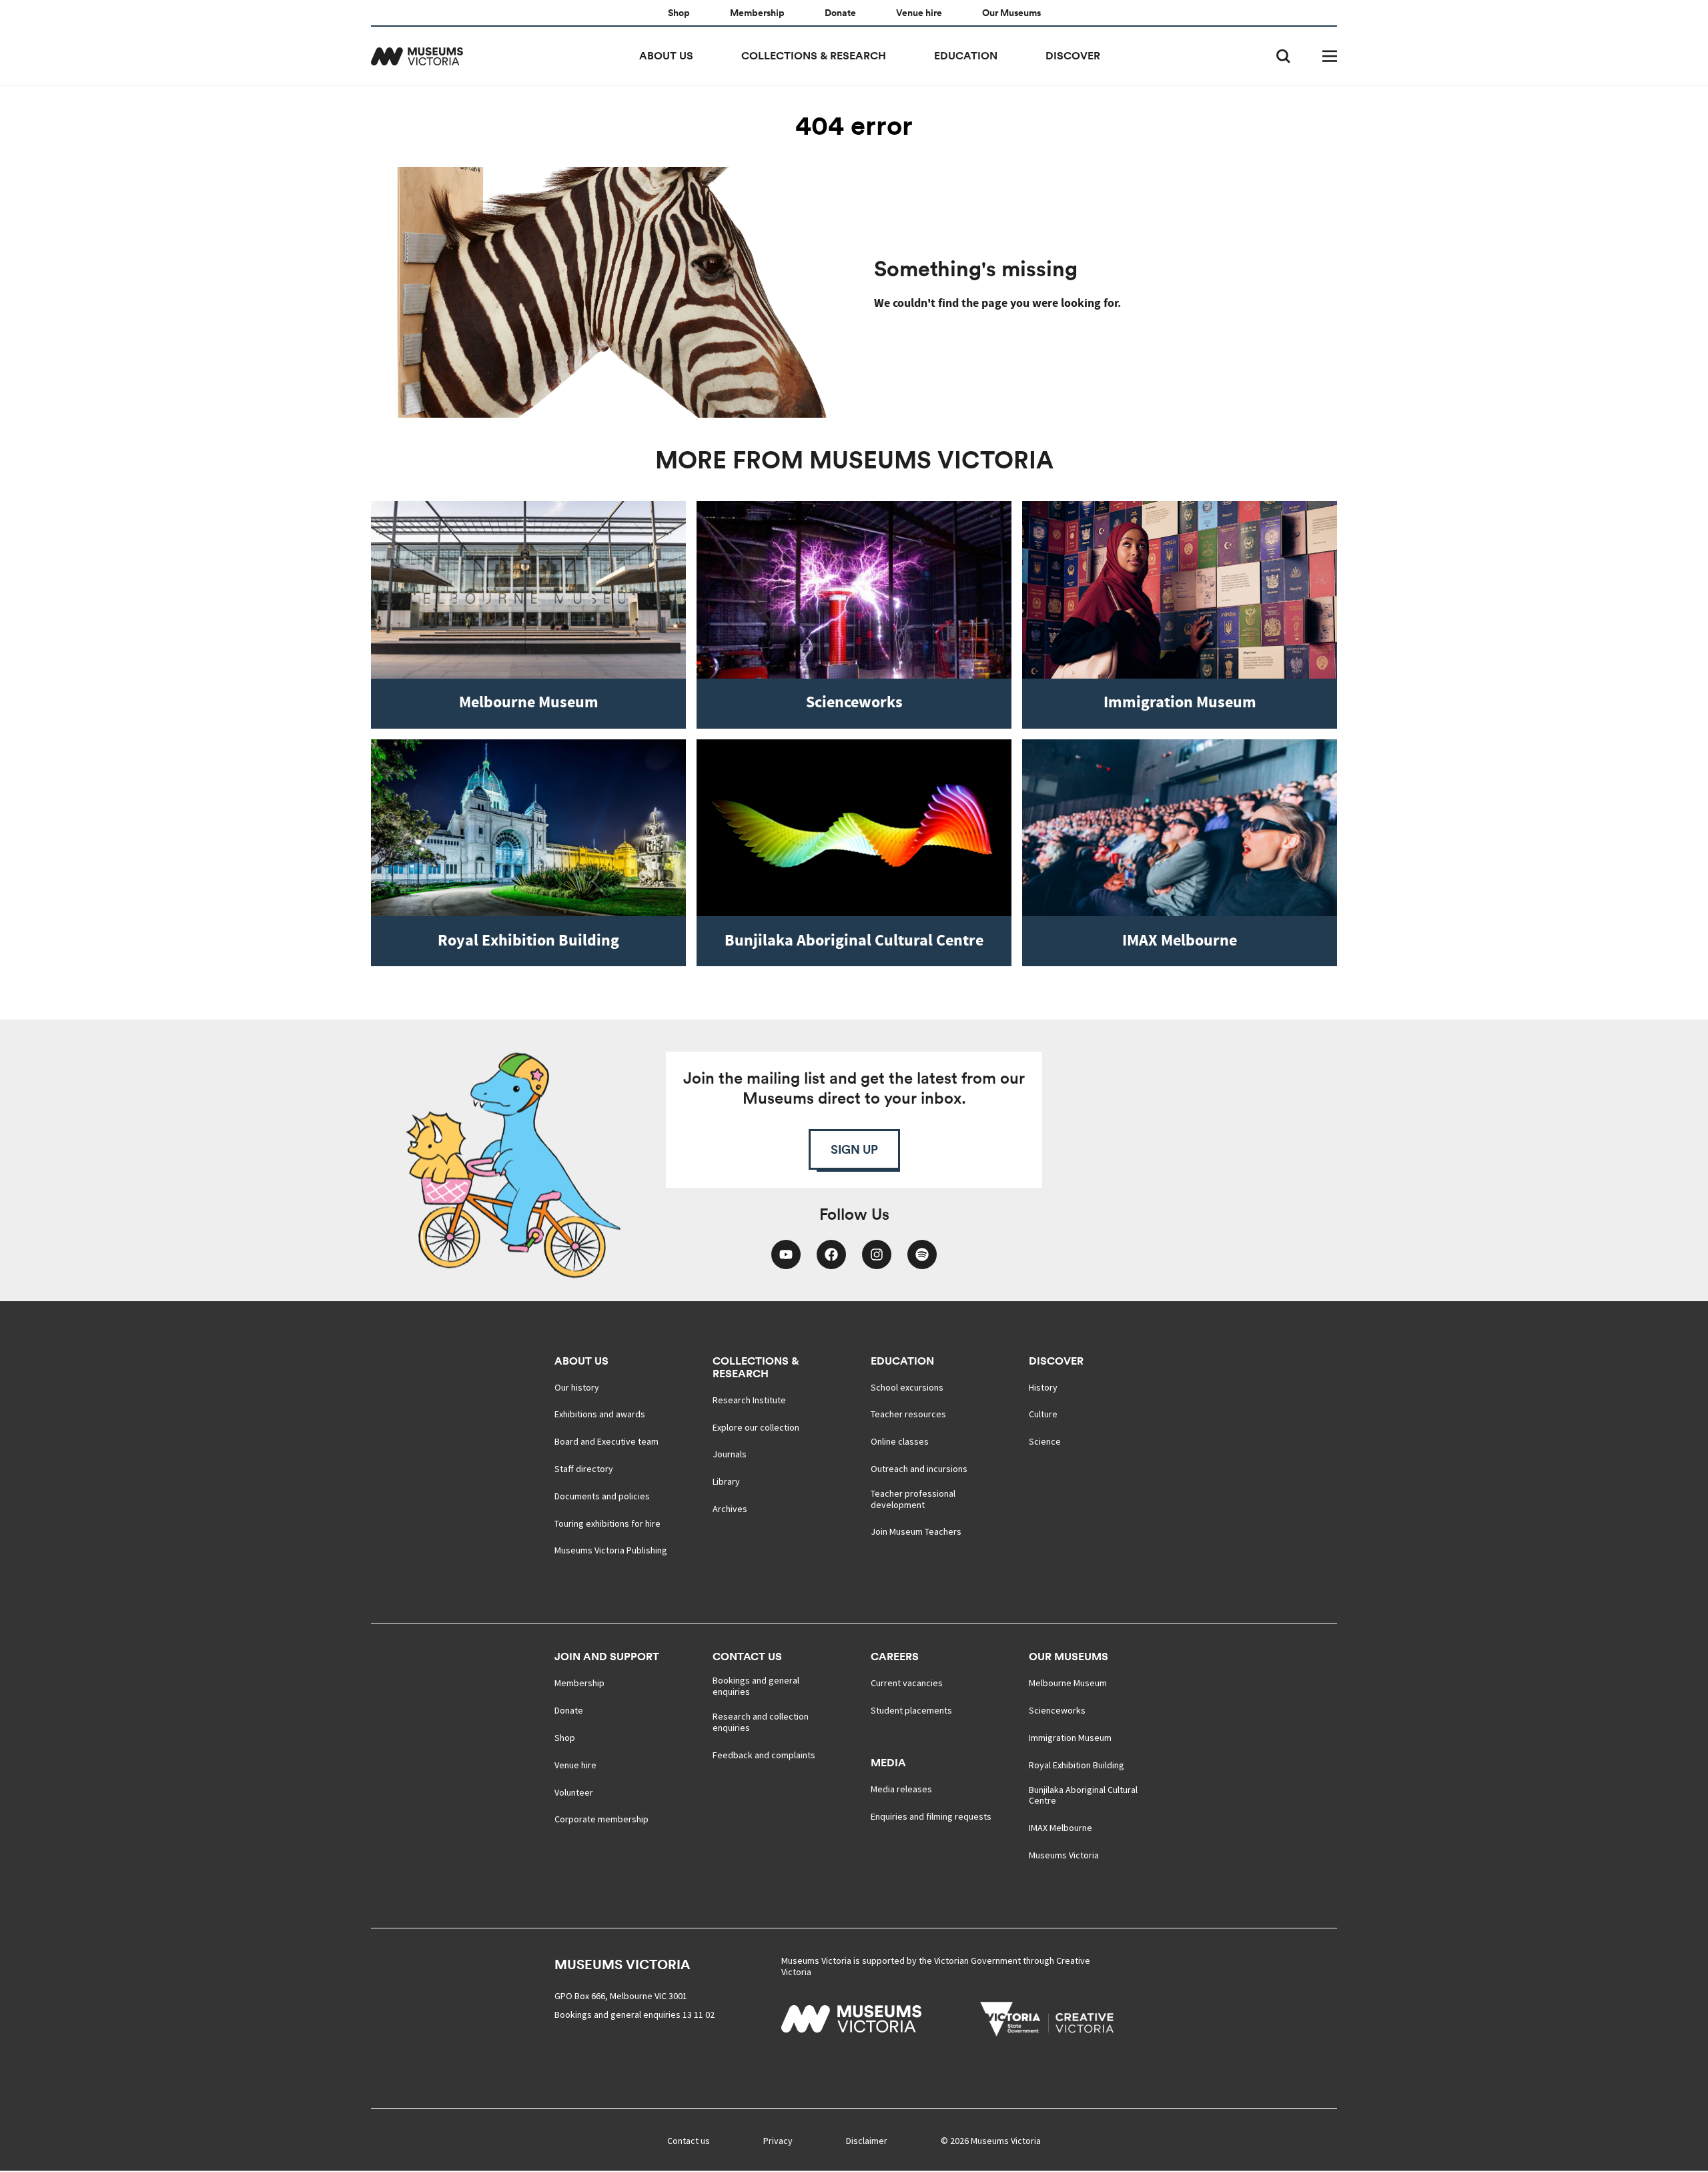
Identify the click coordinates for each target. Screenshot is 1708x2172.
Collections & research (814, 56)
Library (726, 1482)
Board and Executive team (606, 1442)
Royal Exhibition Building (1077, 1765)
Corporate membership (601, 1819)
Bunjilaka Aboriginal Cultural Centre (1083, 1796)
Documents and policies (602, 1496)
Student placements (911, 1711)
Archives (730, 1509)
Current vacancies (907, 1683)
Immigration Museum (1070, 1738)
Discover (1073, 56)
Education (966, 56)
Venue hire (919, 13)
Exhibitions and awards (600, 1414)
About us (666, 56)
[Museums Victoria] (417, 56)
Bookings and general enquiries (756, 1686)
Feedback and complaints (764, 1755)
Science (1045, 1442)
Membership (757, 13)
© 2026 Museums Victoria (991, 2141)
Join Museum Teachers (916, 1532)
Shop (679, 13)
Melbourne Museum (1068, 1683)
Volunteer (574, 1793)
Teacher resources (908, 1414)
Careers (895, 1657)
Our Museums (1011, 13)
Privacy (778, 2141)
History (1043, 1388)
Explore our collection (756, 1428)
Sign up (854, 1149)
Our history (577, 1388)
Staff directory (584, 1469)
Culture (1043, 1414)
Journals (730, 1454)
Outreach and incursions (919, 1469)
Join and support (607, 1657)
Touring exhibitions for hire (607, 1524)
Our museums (1069, 1657)
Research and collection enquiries (761, 1722)
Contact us (747, 1657)
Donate (840, 13)
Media (888, 1763)
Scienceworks (1057, 1711)
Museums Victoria (1064, 1855)
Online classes (900, 1442)
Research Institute (749, 1400)
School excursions (907, 1388)
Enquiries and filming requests (931, 1817)
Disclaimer (867, 2141)
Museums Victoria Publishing (611, 1550)
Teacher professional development (913, 1499)
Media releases (901, 1789)
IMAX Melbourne (1060, 1828)
